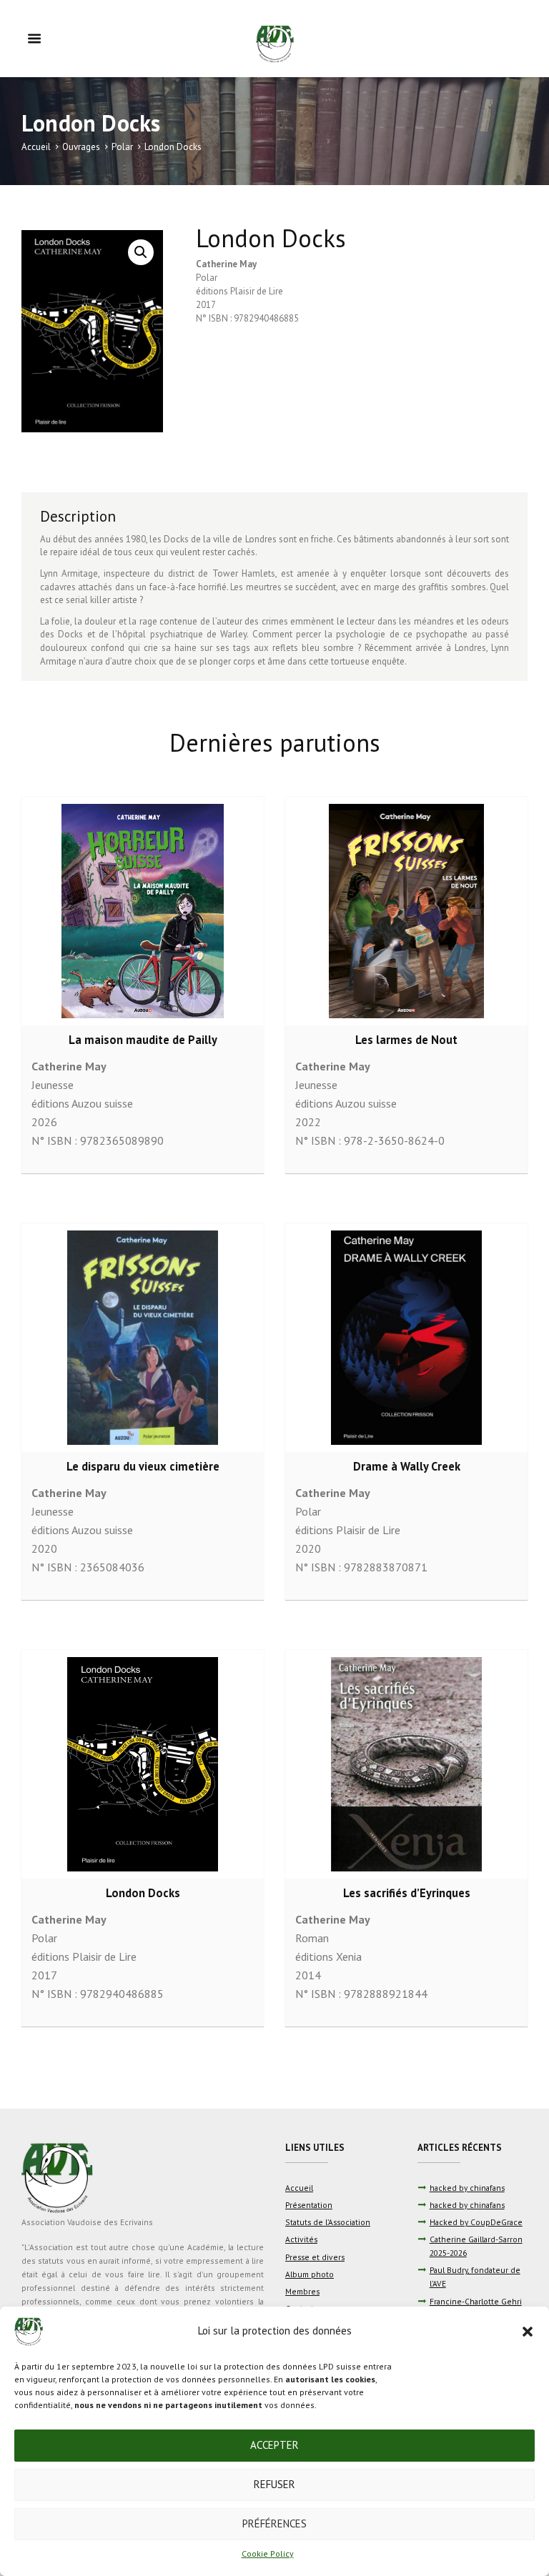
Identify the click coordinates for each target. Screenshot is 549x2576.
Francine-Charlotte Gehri (476, 2301)
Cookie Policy (268, 2553)
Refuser (274, 2484)
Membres (302, 2291)
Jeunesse (53, 1085)
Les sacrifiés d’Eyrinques (407, 1893)
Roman (312, 1938)
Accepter (274, 2445)
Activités (301, 2239)
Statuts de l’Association (328, 2222)
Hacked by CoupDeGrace (476, 2222)
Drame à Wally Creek (407, 1466)
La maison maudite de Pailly (143, 1040)
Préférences (274, 2523)
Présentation (309, 2205)
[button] (528, 2332)
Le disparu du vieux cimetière (143, 1466)
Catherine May (226, 264)
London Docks (143, 1893)
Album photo (310, 2274)
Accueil (36, 147)
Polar (122, 147)
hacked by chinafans (467, 2188)
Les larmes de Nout (406, 1040)
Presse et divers (315, 2257)
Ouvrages (81, 147)
